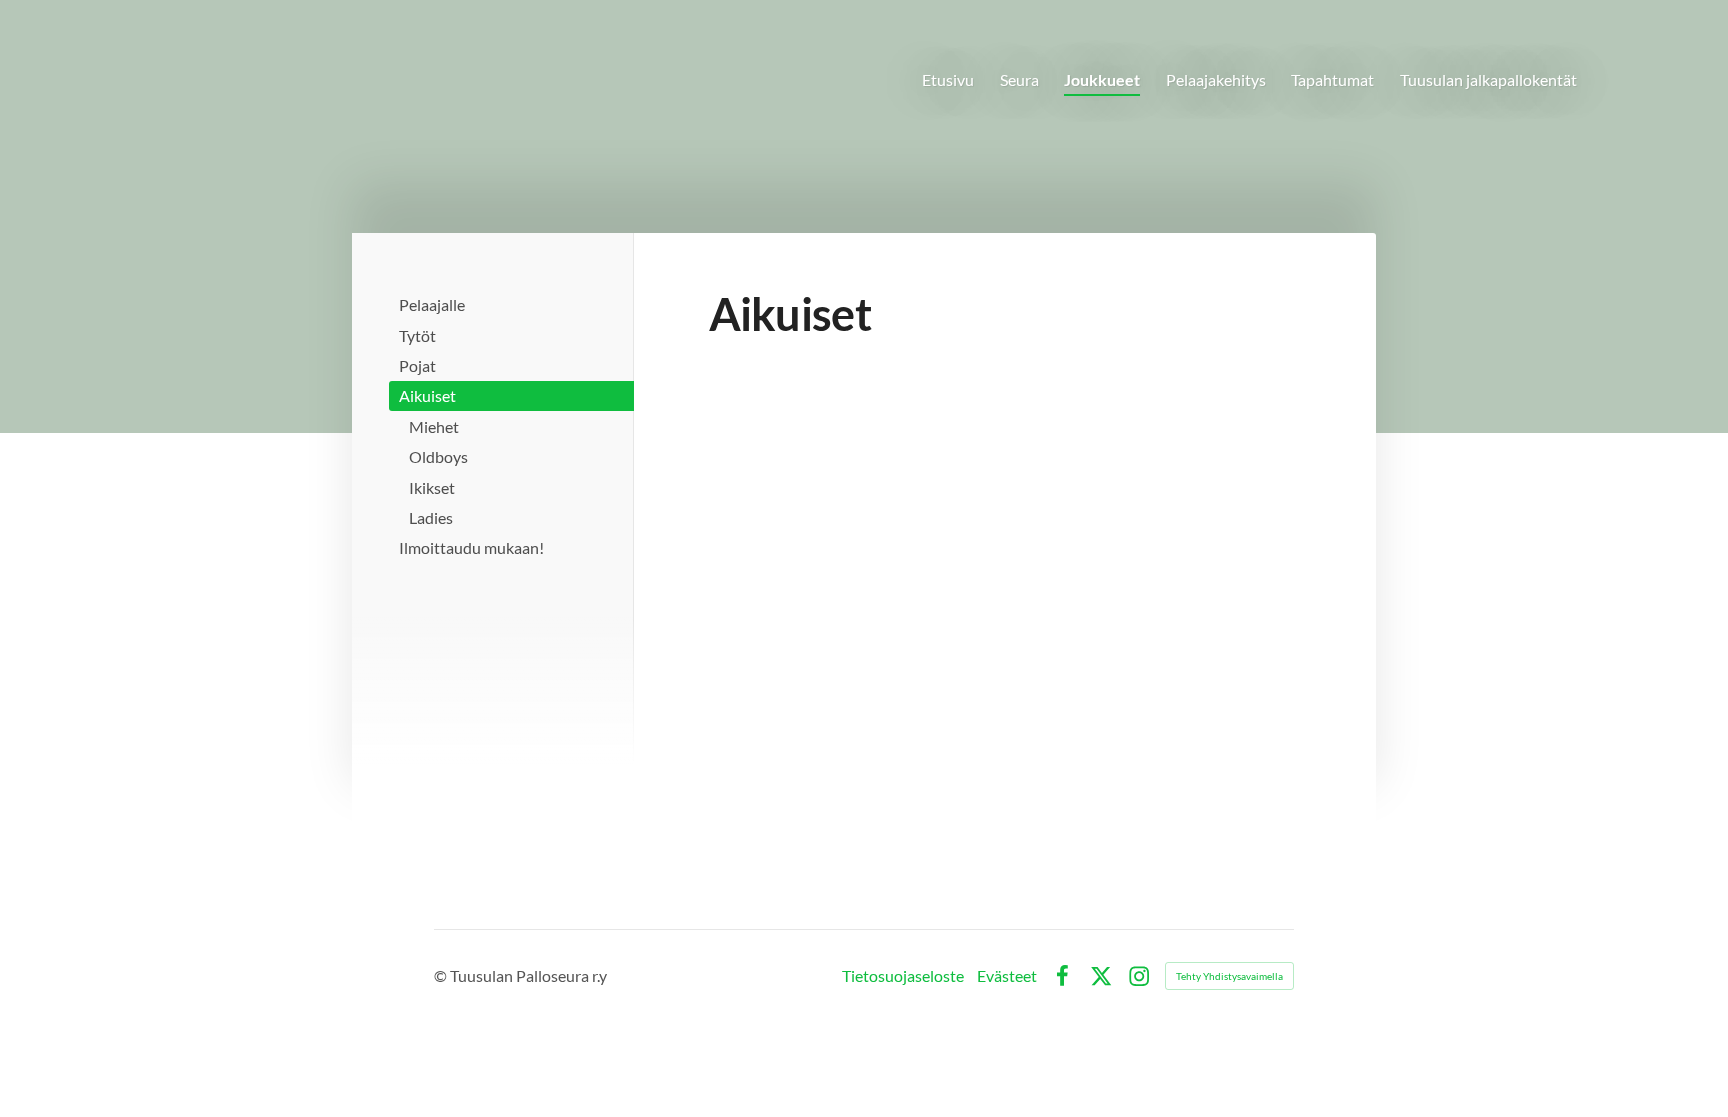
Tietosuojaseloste (903, 976)
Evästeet (1007, 976)
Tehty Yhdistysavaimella (1229, 976)
